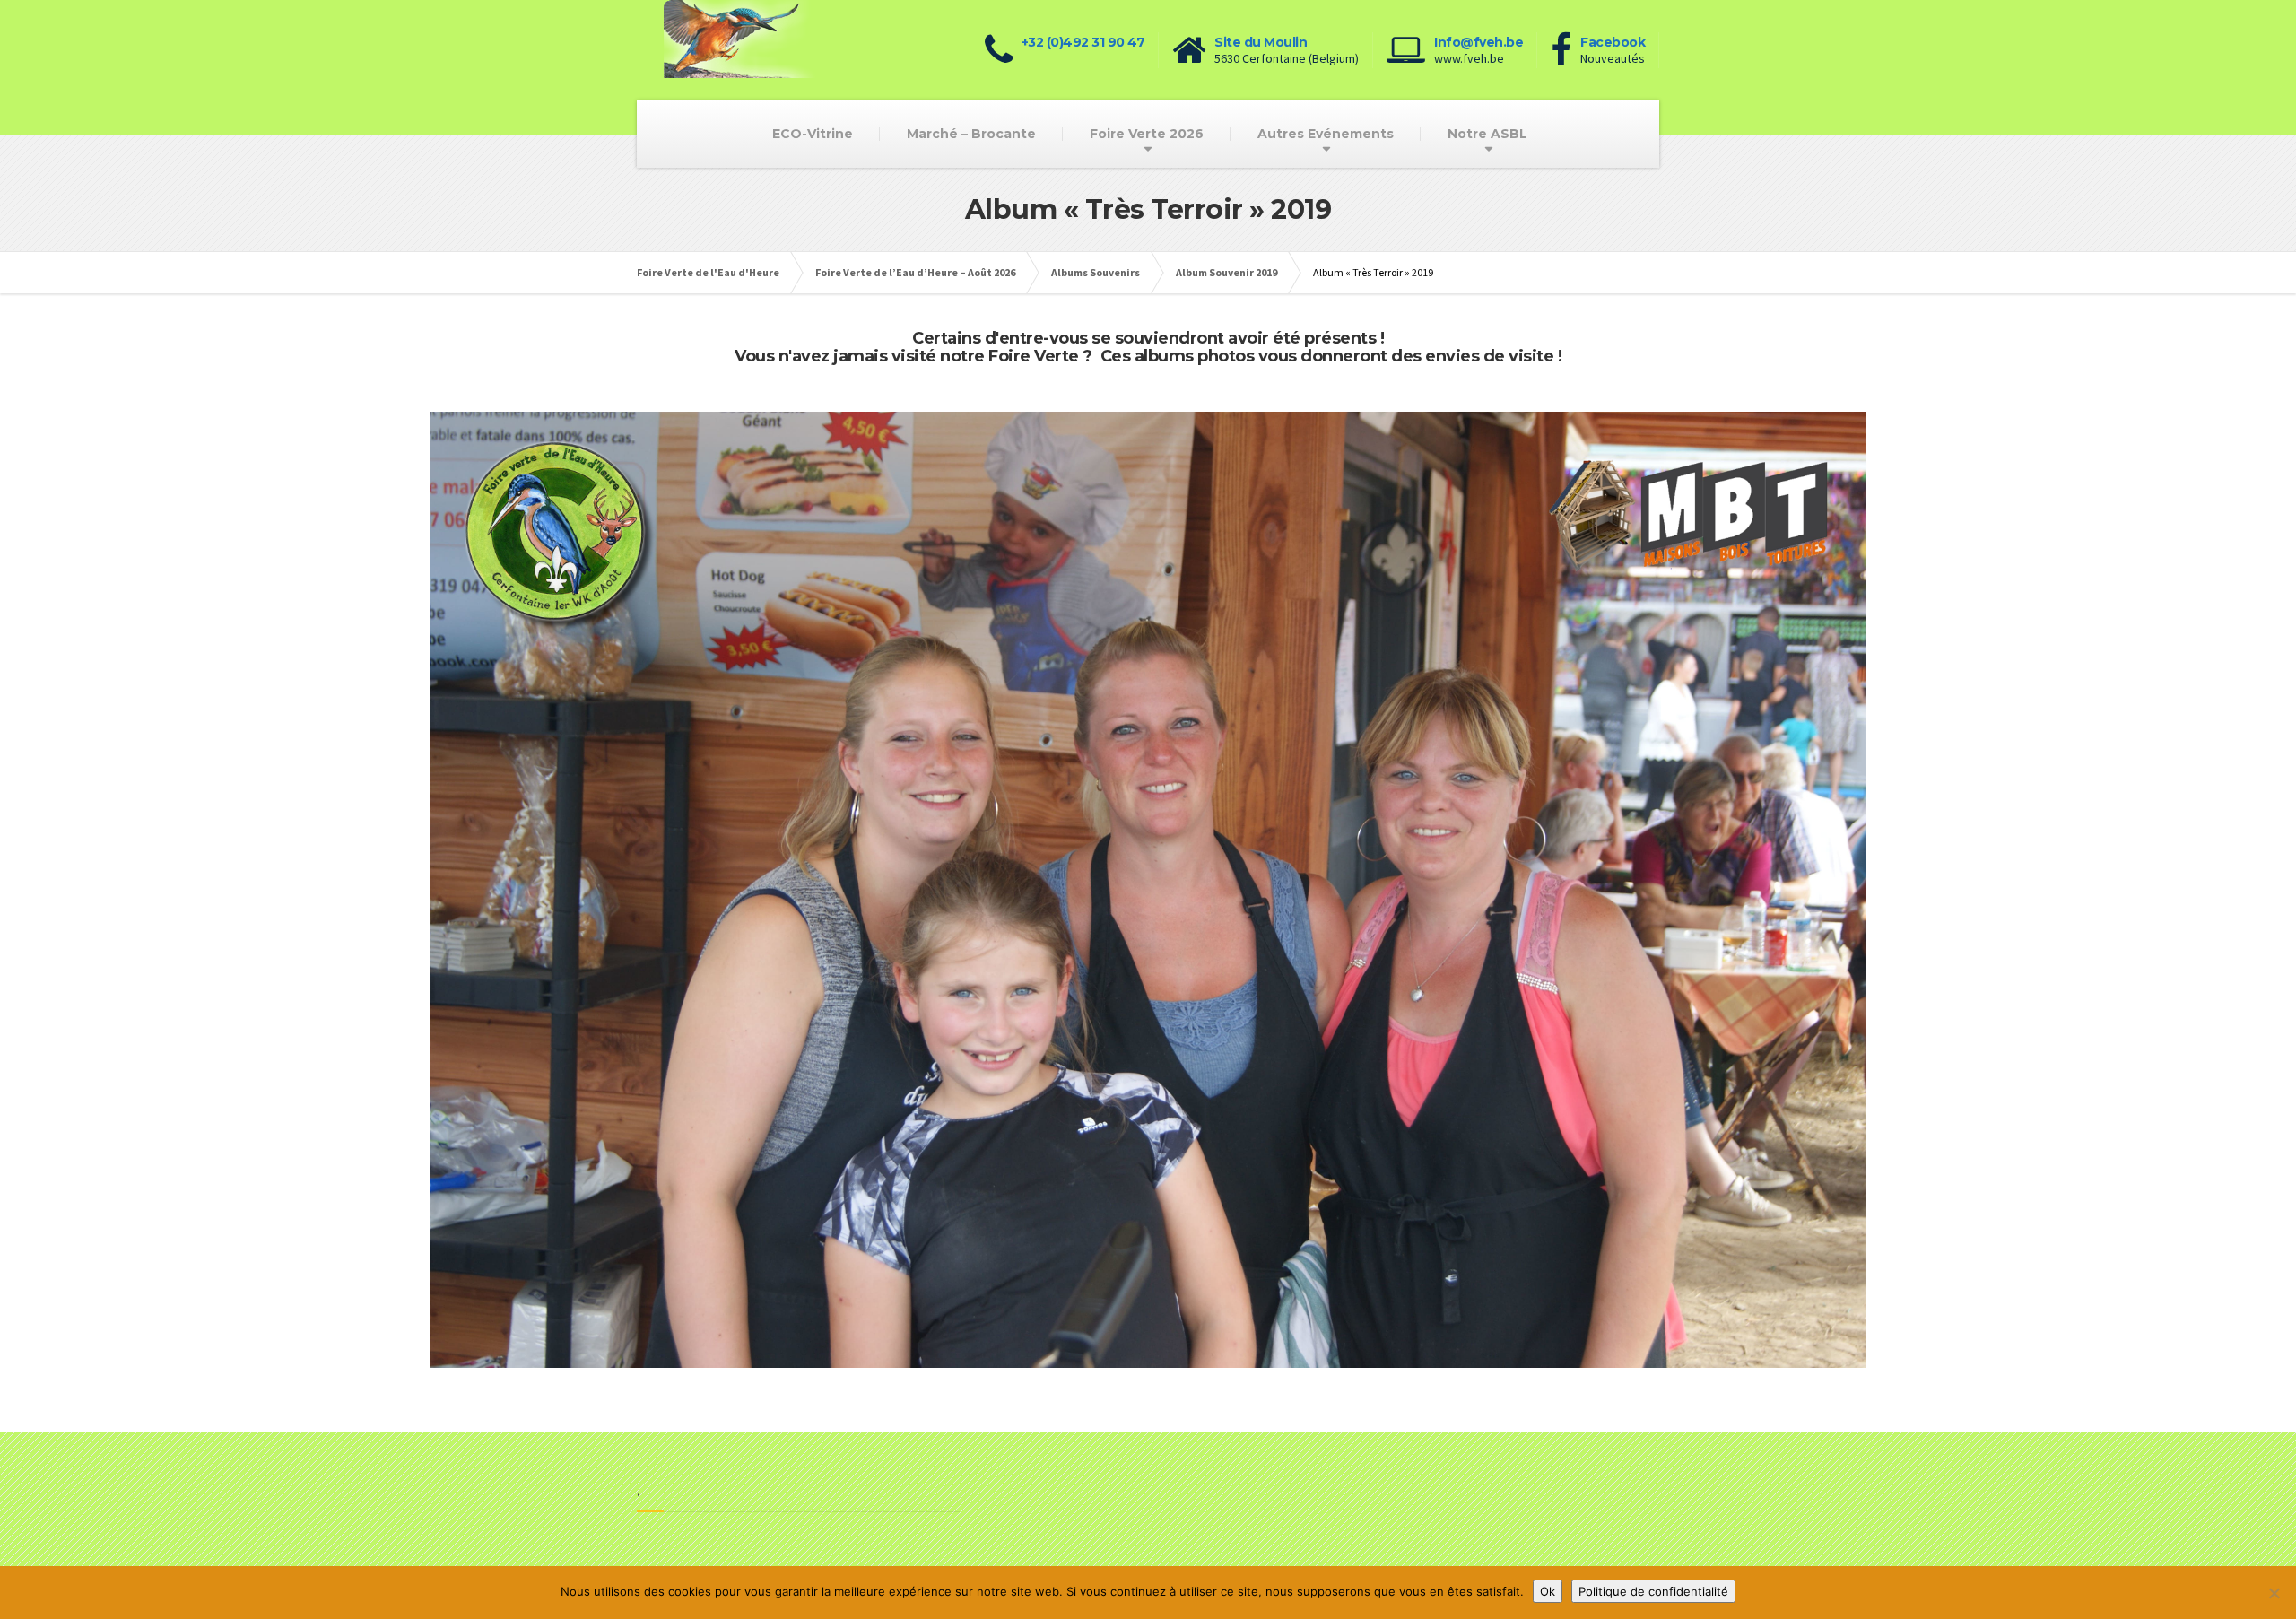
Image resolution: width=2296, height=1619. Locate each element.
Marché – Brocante (971, 134)
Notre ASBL (1487, 134)
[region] (1148, 890)
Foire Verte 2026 (1147, 134)
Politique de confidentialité (1653, 1591)
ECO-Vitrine (813, 134)
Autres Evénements (1326, 134)
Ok (1548, 1591)
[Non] (2274, 1593)
